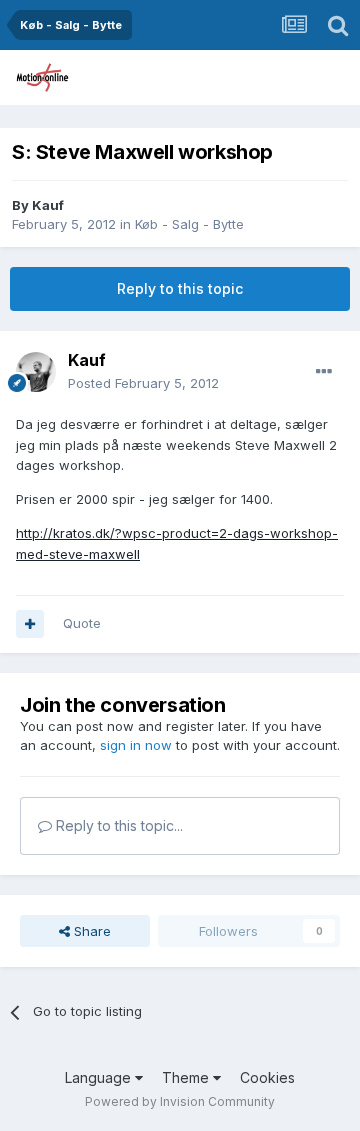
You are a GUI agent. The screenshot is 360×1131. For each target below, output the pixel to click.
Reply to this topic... (117, 825)
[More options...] (324, 372)
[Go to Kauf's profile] (36, 372)
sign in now (136, 745)
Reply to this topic (180, 288)
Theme (187, 1077)
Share (90, 931)
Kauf (48, 205)
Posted (143, 383)
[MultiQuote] (30, 624)
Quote (82, 623)
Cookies (267, 1077)
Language (100, 1077)
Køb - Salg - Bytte (189, 224)
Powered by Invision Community (180, 1101)
